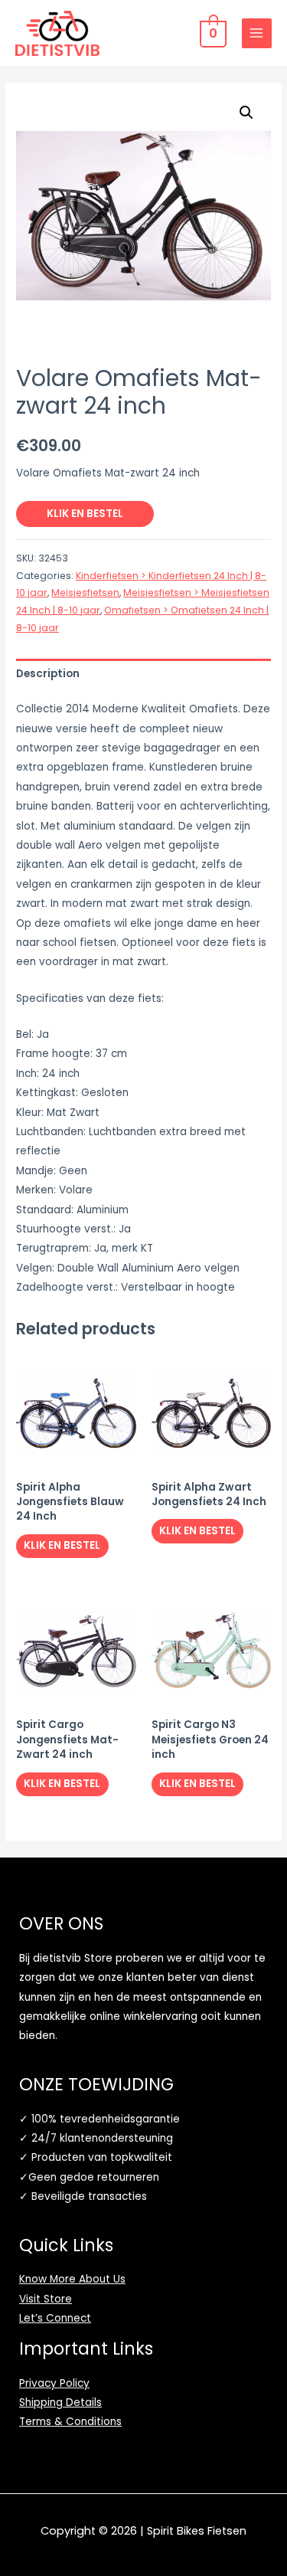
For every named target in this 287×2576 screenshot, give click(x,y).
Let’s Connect (55, 2318)
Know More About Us (72, 2279)
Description (48, 674)
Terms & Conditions (70, 2422)
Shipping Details (60, 2403)
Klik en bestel (85, 514)
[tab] (143, 674)
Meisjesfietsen (85, 592)
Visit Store (46, 2299)
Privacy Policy (54, 2383)
